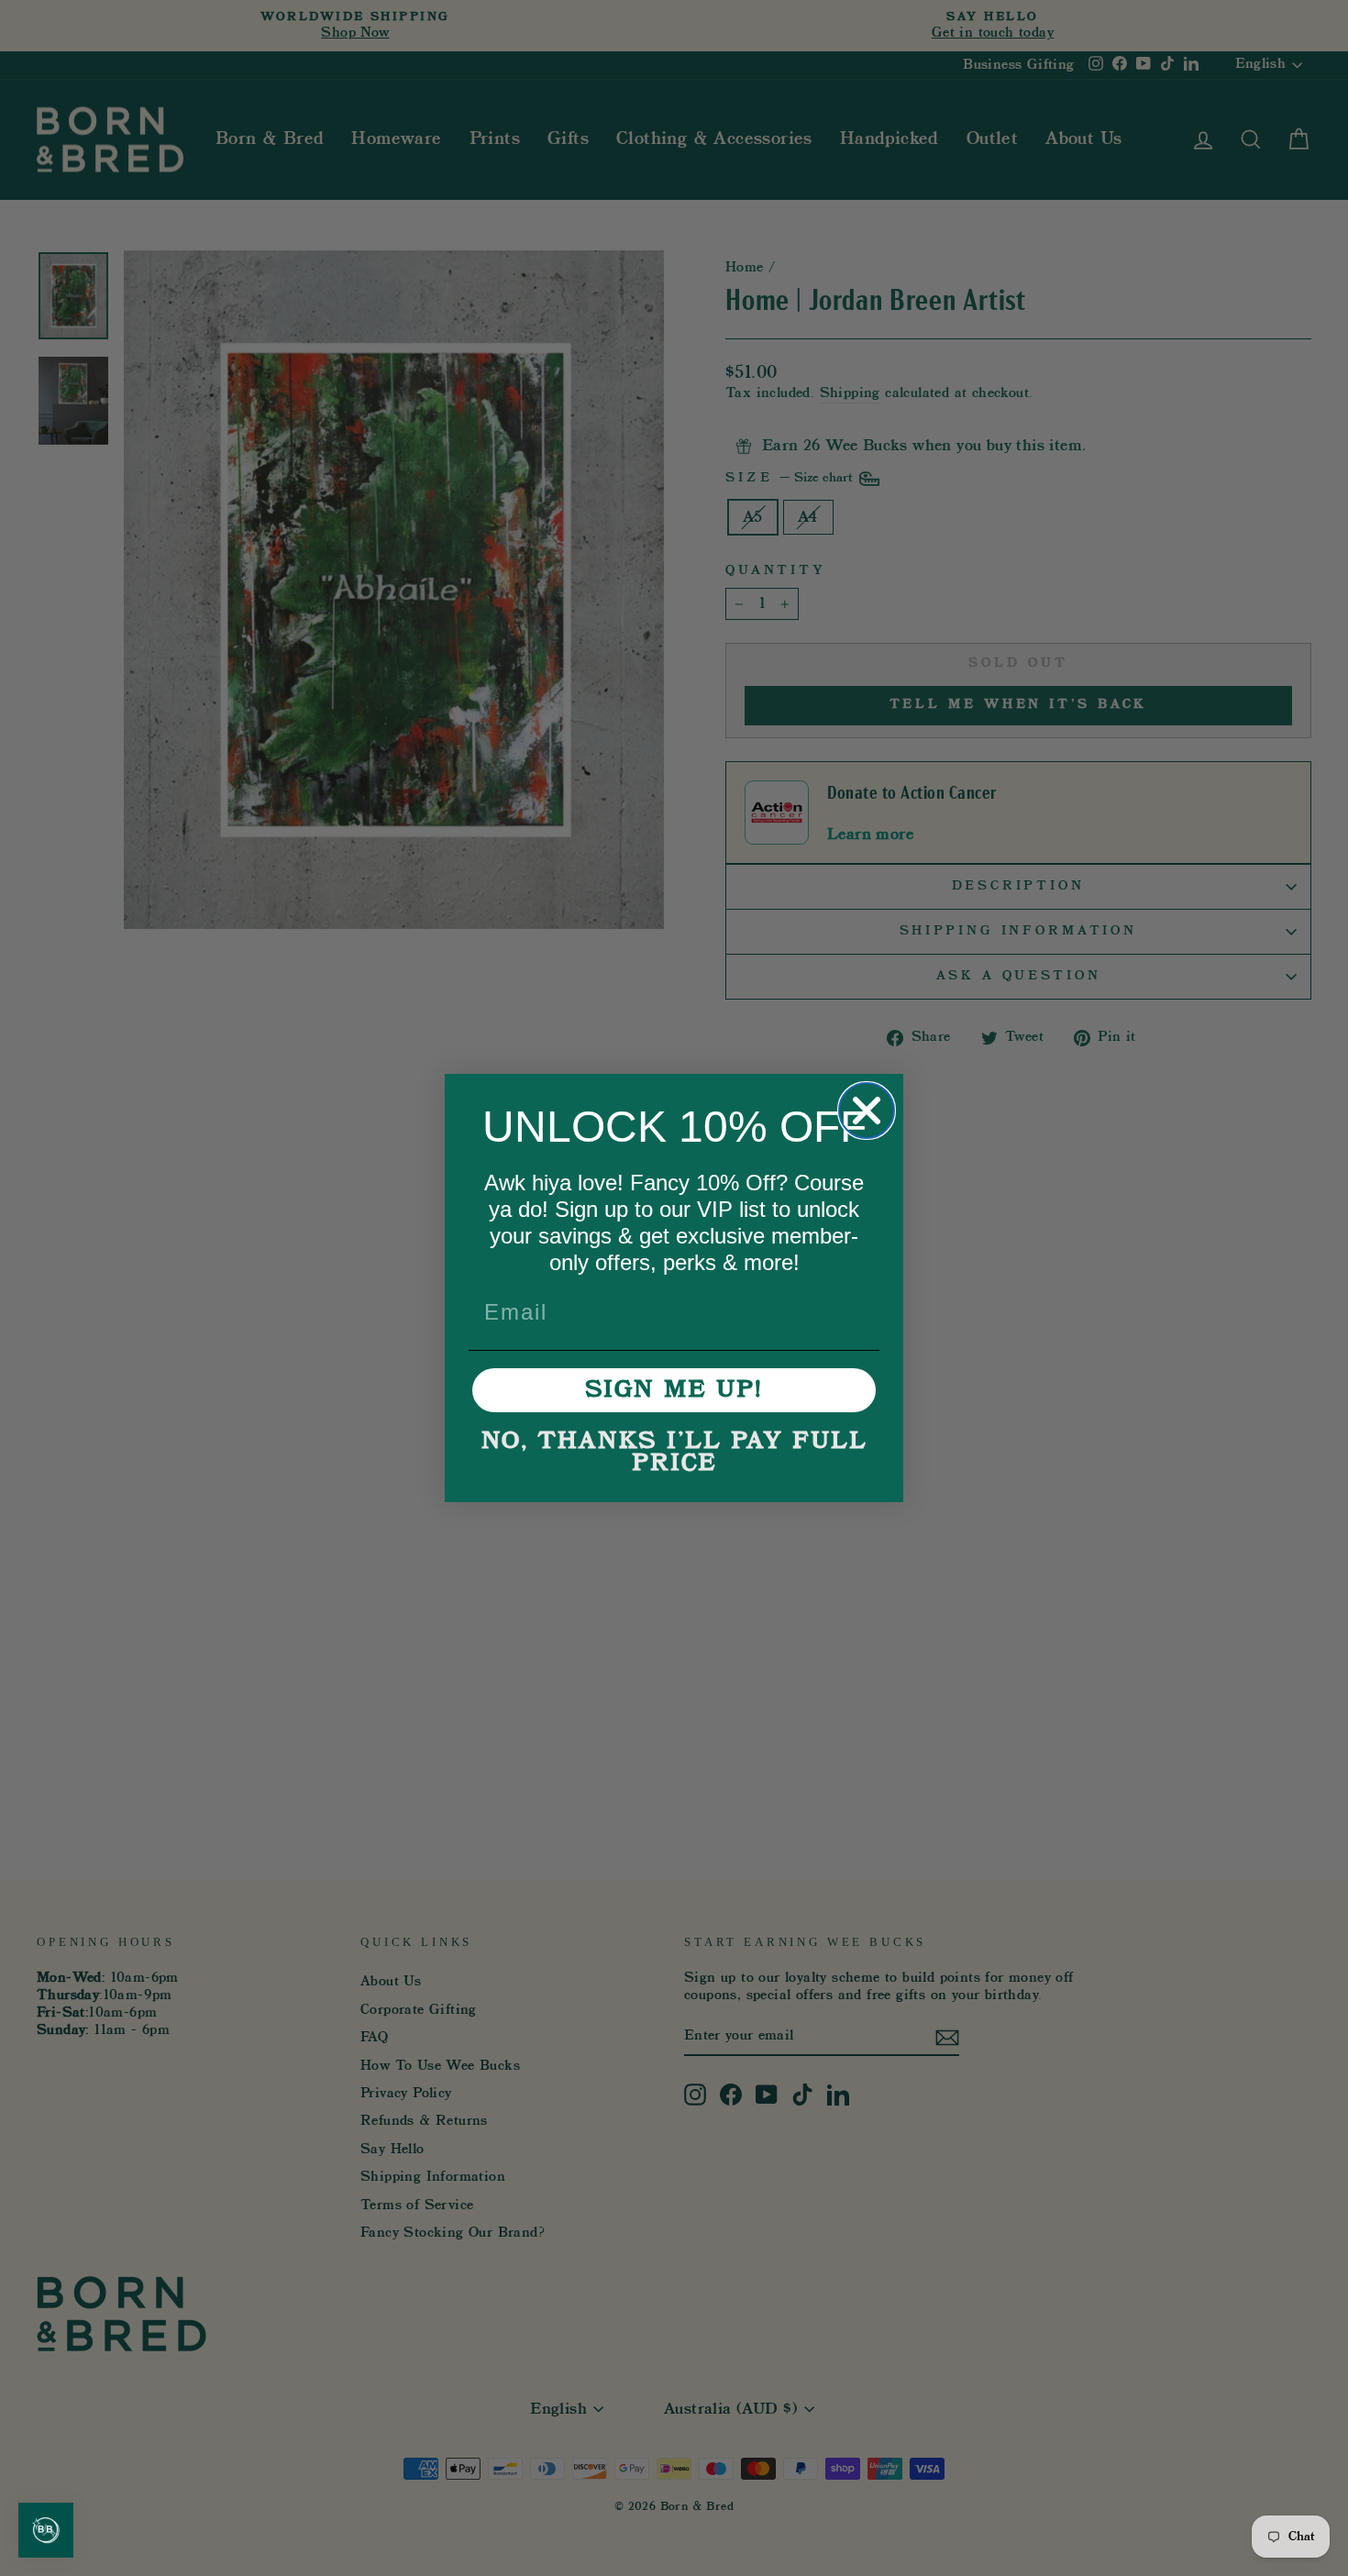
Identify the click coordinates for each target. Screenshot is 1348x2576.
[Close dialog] (867, 1111)
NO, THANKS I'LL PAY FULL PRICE (674, 1453)
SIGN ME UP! (674, 1390)
